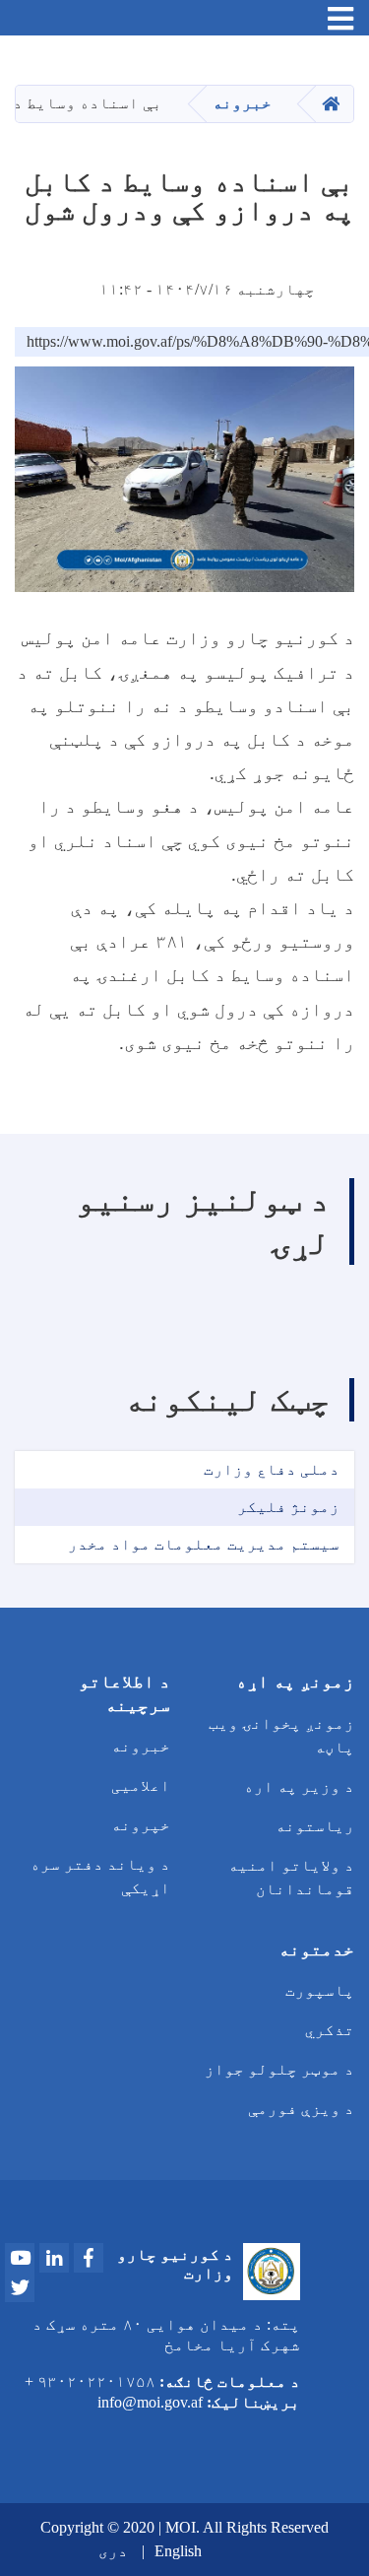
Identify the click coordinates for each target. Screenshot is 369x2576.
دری (113, 2551)
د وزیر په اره (299, 1786)
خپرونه (141, 1825)
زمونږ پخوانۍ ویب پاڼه (281, 1735)
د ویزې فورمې (301, 2109)
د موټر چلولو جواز (279, 2069)
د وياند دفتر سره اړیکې (100, 1876)
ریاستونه (315, 1826)
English (178, 2551)
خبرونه (242, 103)
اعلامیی (141, 1785)
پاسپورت (320, 1990)
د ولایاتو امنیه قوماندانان (291, 1877)
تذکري (330, 2030)
